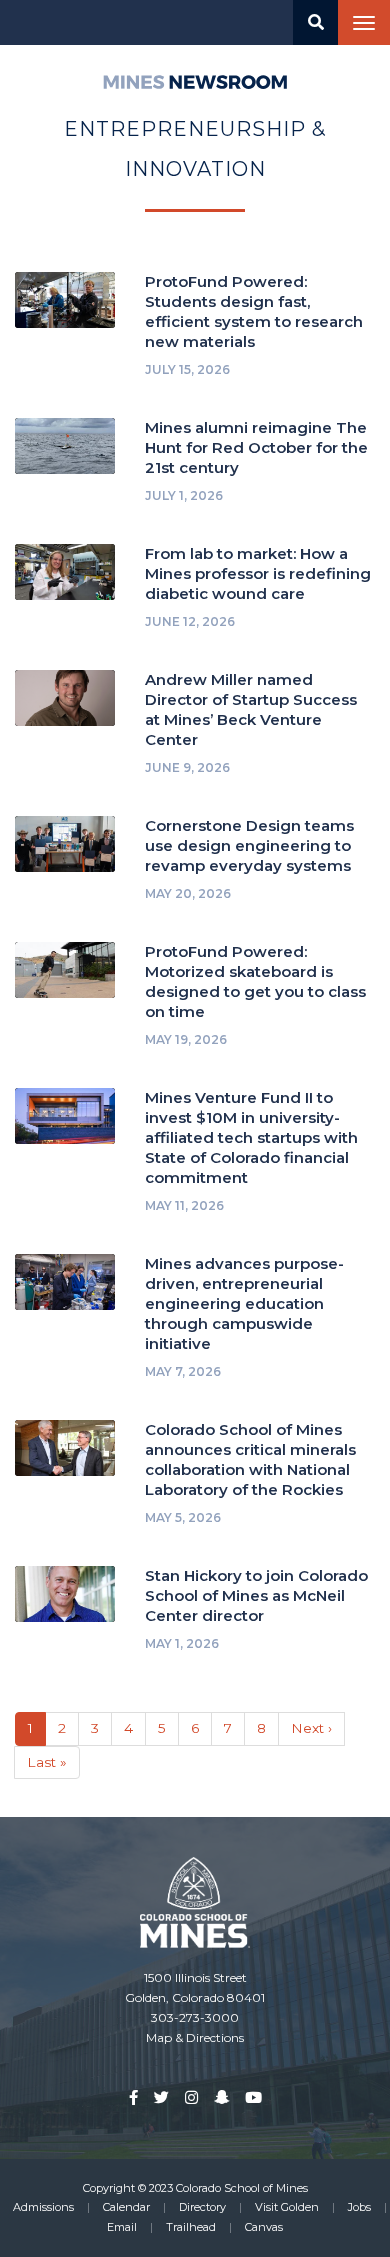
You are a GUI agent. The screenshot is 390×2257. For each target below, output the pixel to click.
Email (122, 2227)
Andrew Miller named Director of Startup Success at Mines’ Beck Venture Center (251, 709)
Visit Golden (287, 2207)
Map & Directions (195, 2037)
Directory (202, 2207)
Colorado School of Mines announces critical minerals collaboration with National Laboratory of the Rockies (250, 1459)
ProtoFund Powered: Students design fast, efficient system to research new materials (254, 311)
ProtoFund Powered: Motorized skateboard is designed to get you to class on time (255, 981)
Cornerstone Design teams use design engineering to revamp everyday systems (249, 845)
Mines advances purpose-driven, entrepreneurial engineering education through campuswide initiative (244, 1303)
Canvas (264, 2227)
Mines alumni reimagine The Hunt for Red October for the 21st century (256, 447)
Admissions (43, 2207)
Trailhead (191, 2227)
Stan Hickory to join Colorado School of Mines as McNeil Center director (256, 1595)
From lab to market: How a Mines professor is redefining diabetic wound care (258, 573)
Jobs (359, 2207)
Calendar (126, 2207)
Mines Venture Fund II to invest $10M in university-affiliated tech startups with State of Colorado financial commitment (251, 1137)
